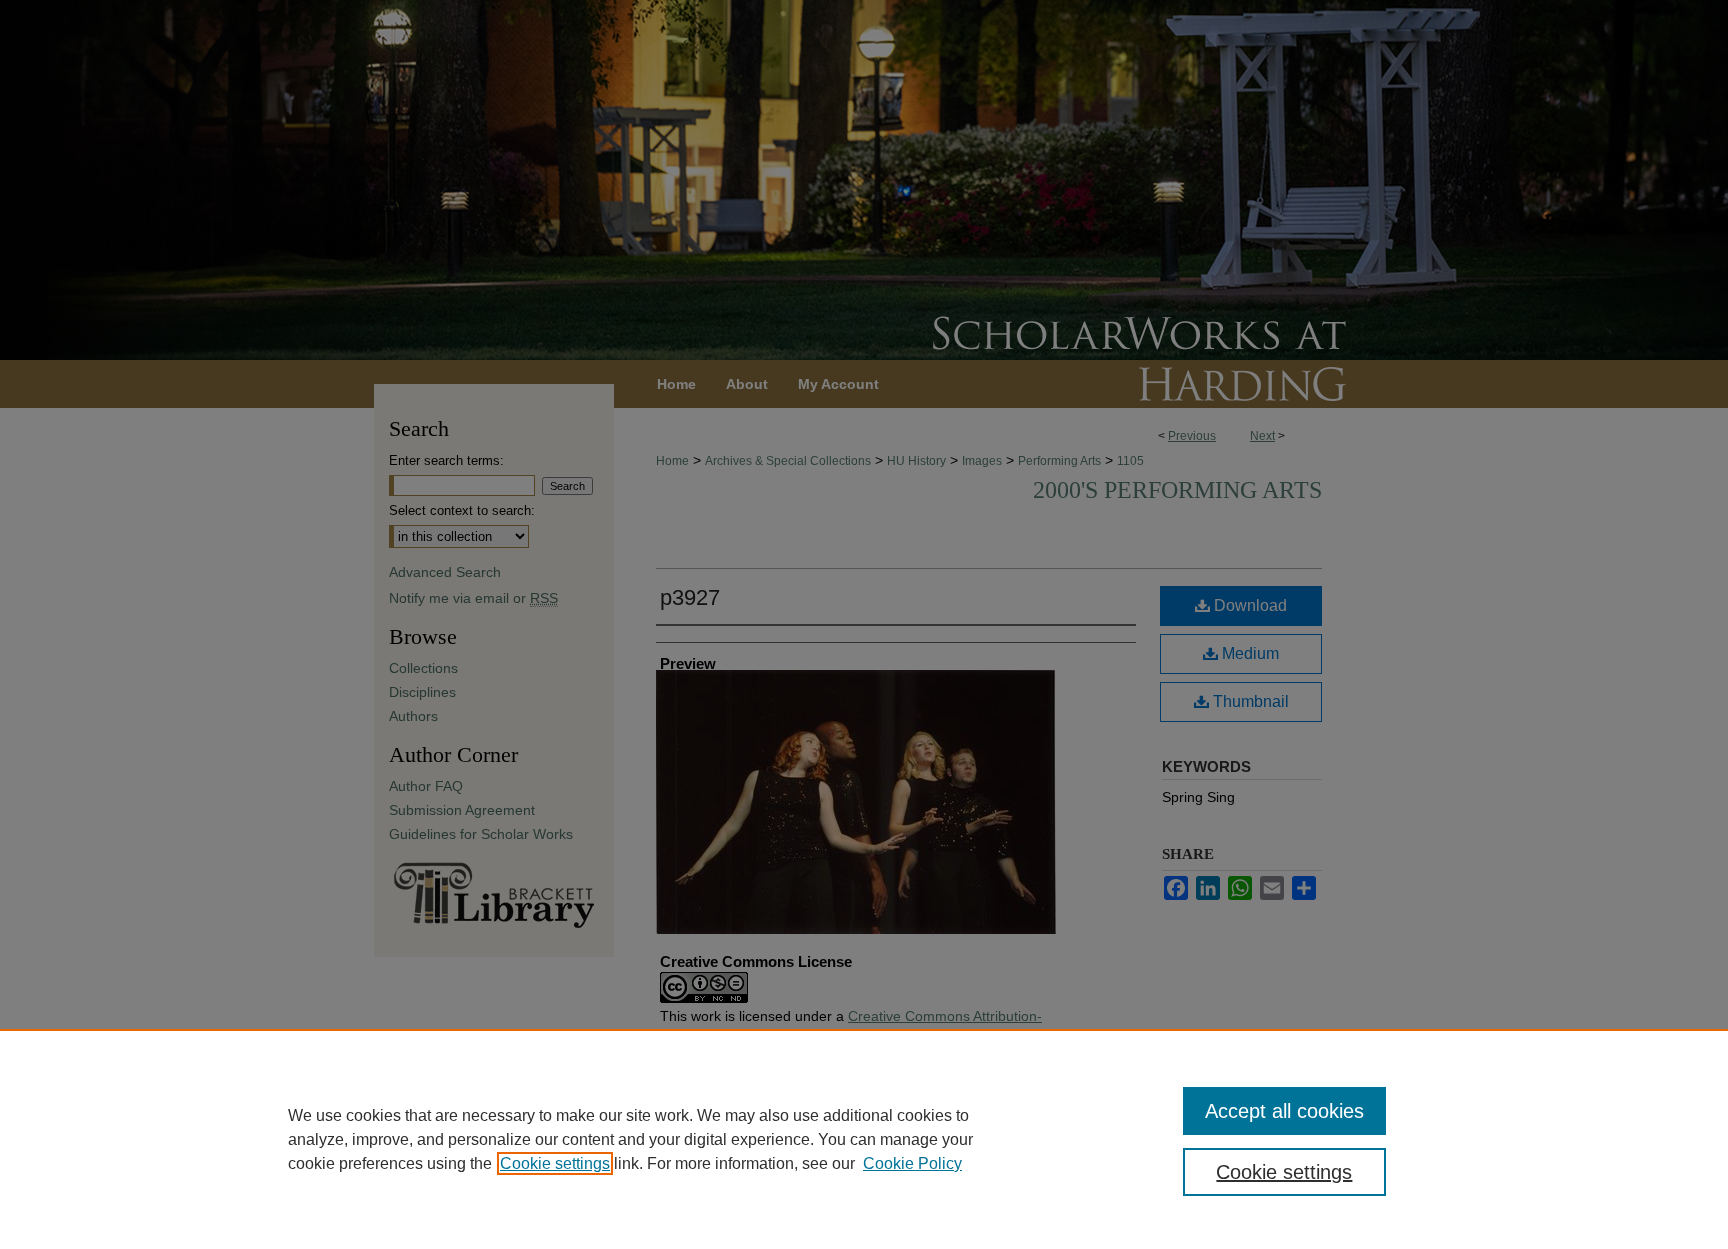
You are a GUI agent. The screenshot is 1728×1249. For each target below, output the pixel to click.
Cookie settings (555, 1163)
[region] (864, 1139)
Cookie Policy (912, 1163)
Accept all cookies (1284, 1111)
